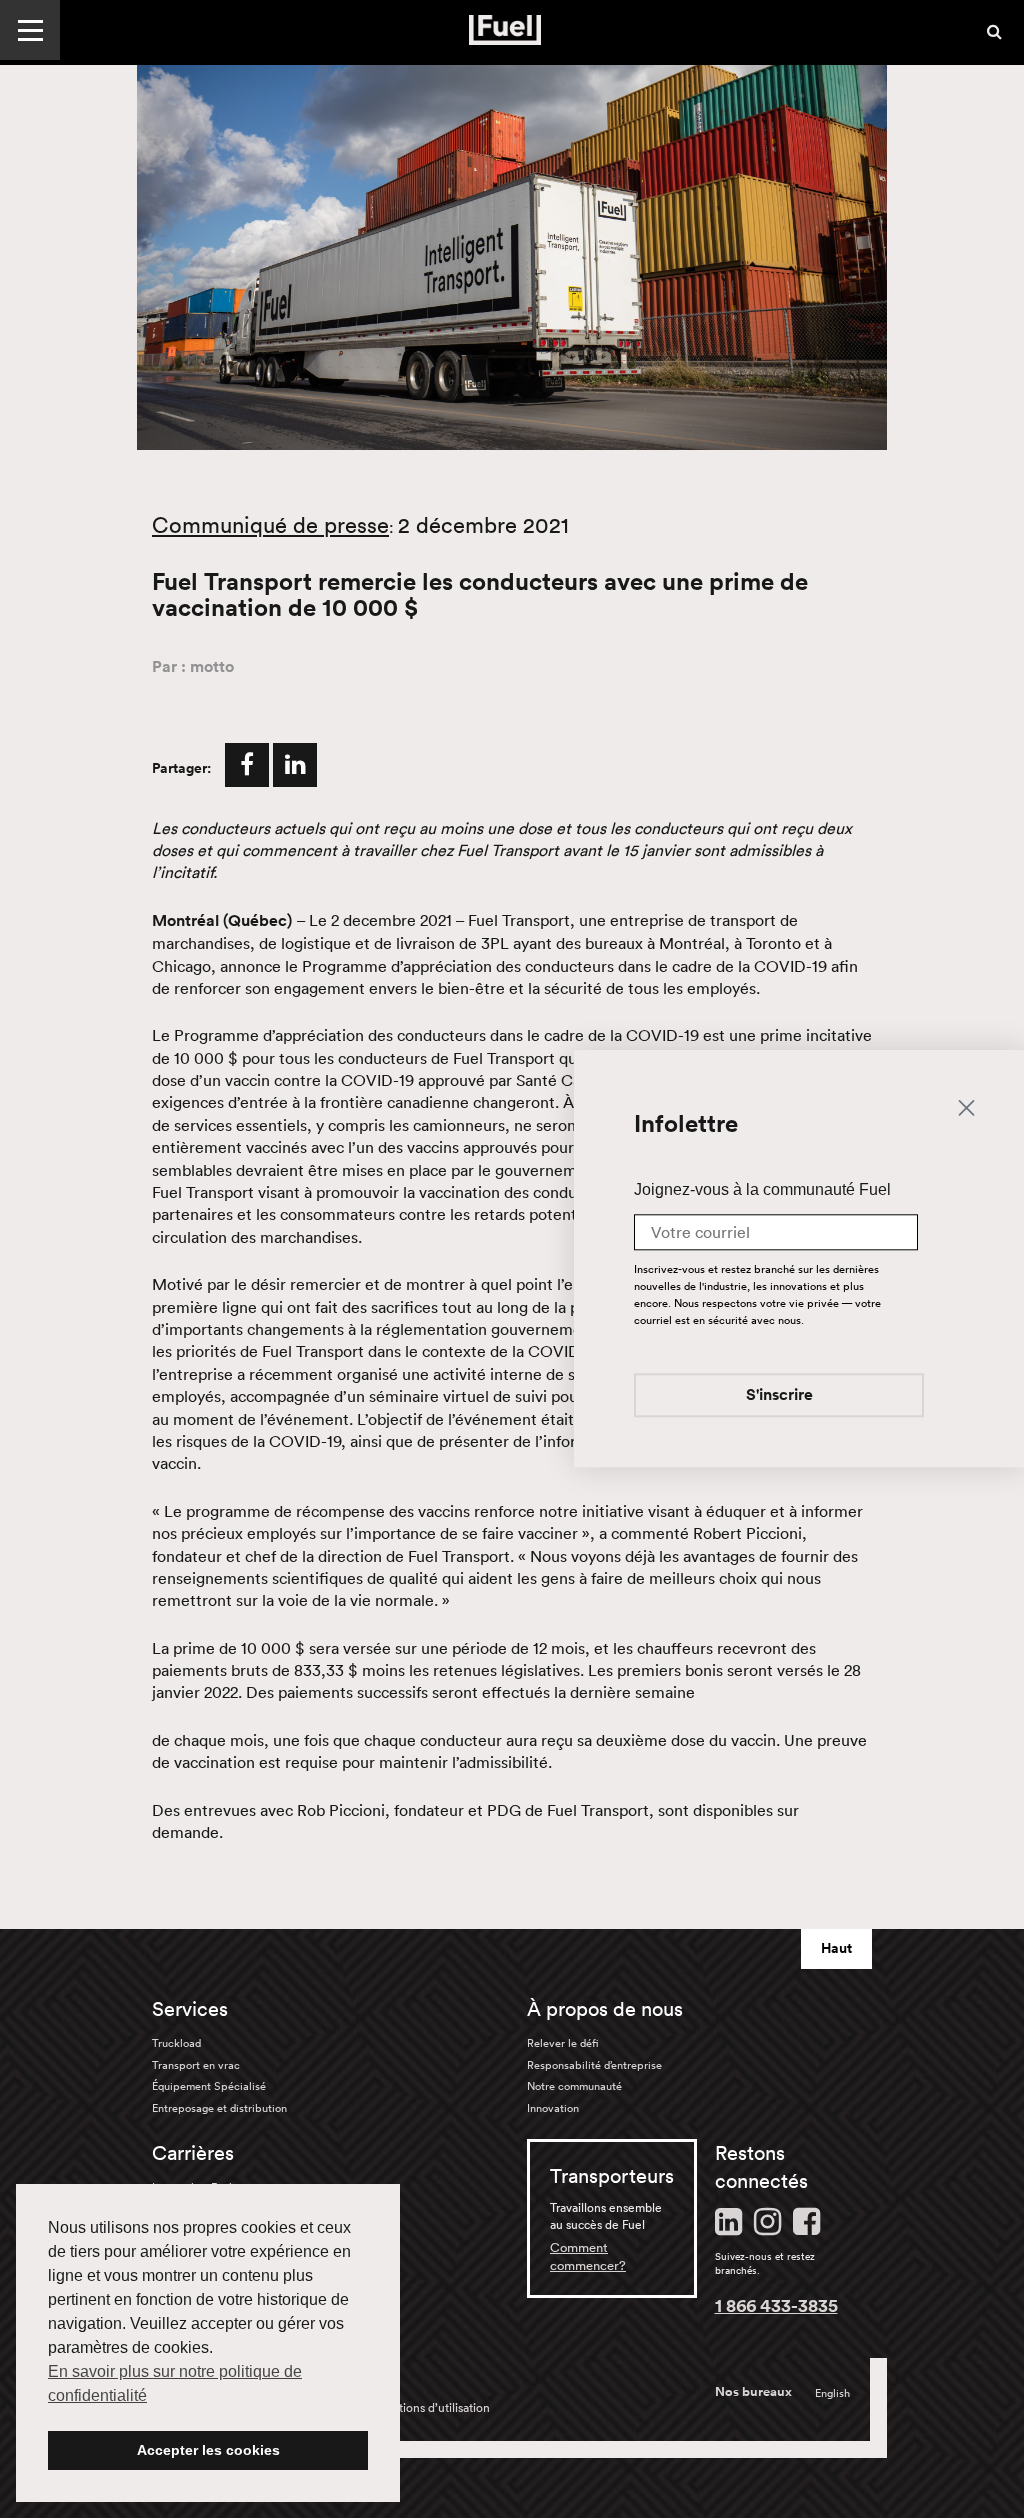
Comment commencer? (588, 2256)
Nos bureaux (753, 2392)
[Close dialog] (966, 1106)
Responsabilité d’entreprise (594, 2065)
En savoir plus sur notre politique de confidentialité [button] (175, 2383)
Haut (836, 1948)
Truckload (176, 2043)
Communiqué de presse (270, 525)
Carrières (193, 2153)
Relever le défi (563, 2043)
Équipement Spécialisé (209, 2086)
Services (190, 2009)
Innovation (553, 2108)
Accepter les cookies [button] (208, 2450)
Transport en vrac (196, 2065)
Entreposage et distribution (219, 2108)
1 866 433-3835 (776, 2305)
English (832, 2393)
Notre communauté (574, 2086)
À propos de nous (605, 2009)
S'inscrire (779, 1396)
